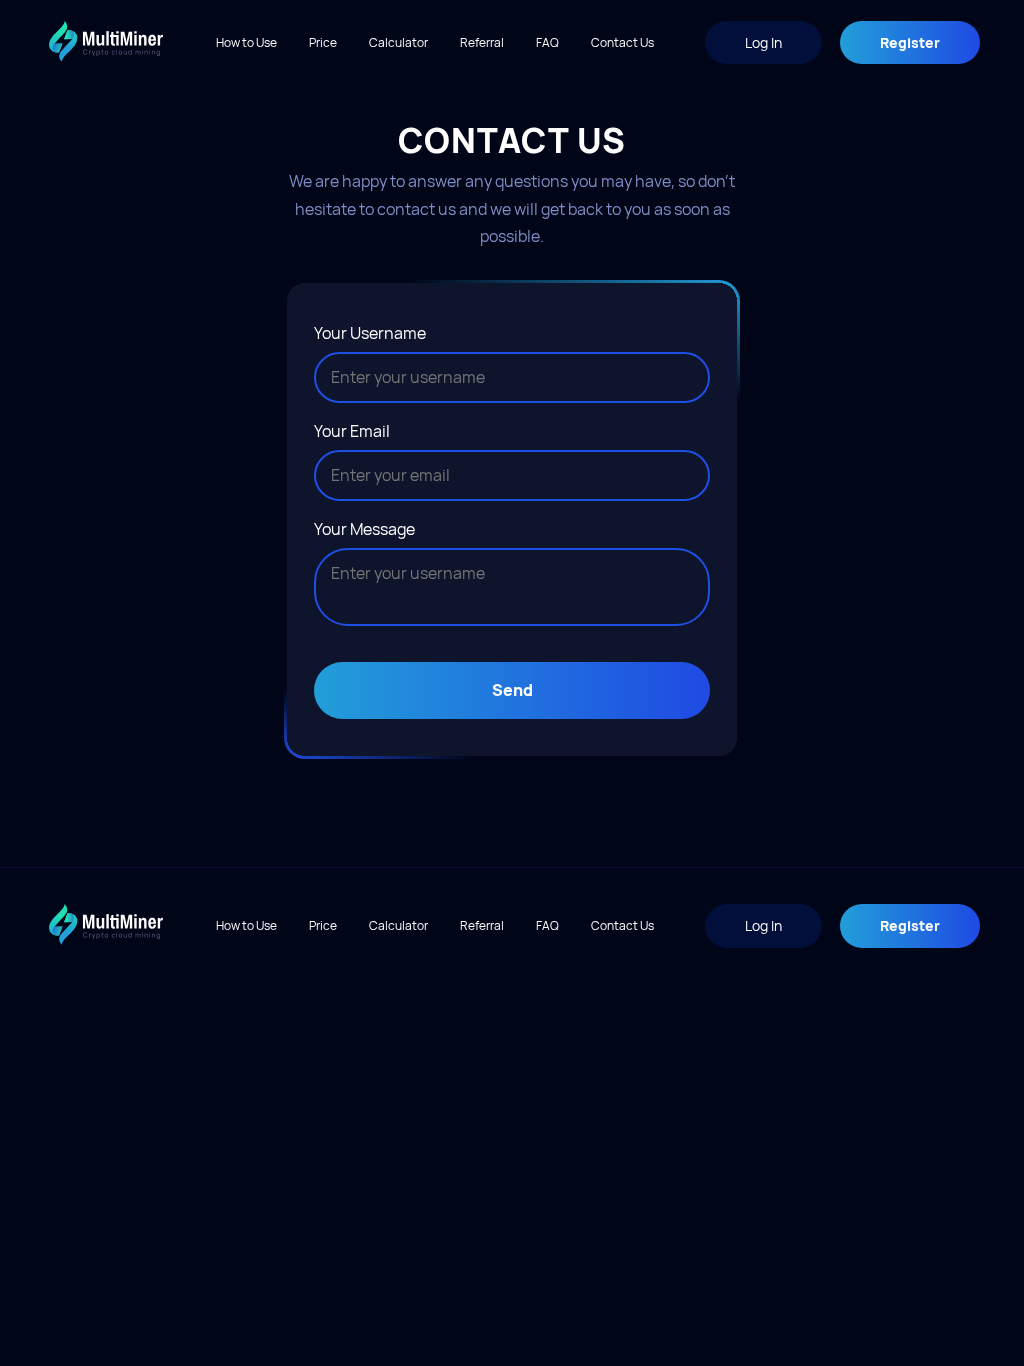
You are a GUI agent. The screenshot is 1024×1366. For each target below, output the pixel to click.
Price (323, 42)
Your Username (370, 333)
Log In (763, 42)
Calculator (398, 42)
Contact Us (622, 42)
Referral (482, 42)
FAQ (547, 42)
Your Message (364, 529)
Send (512, 690)
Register (910, 42)
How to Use (246, 42)
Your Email (352, 431)
